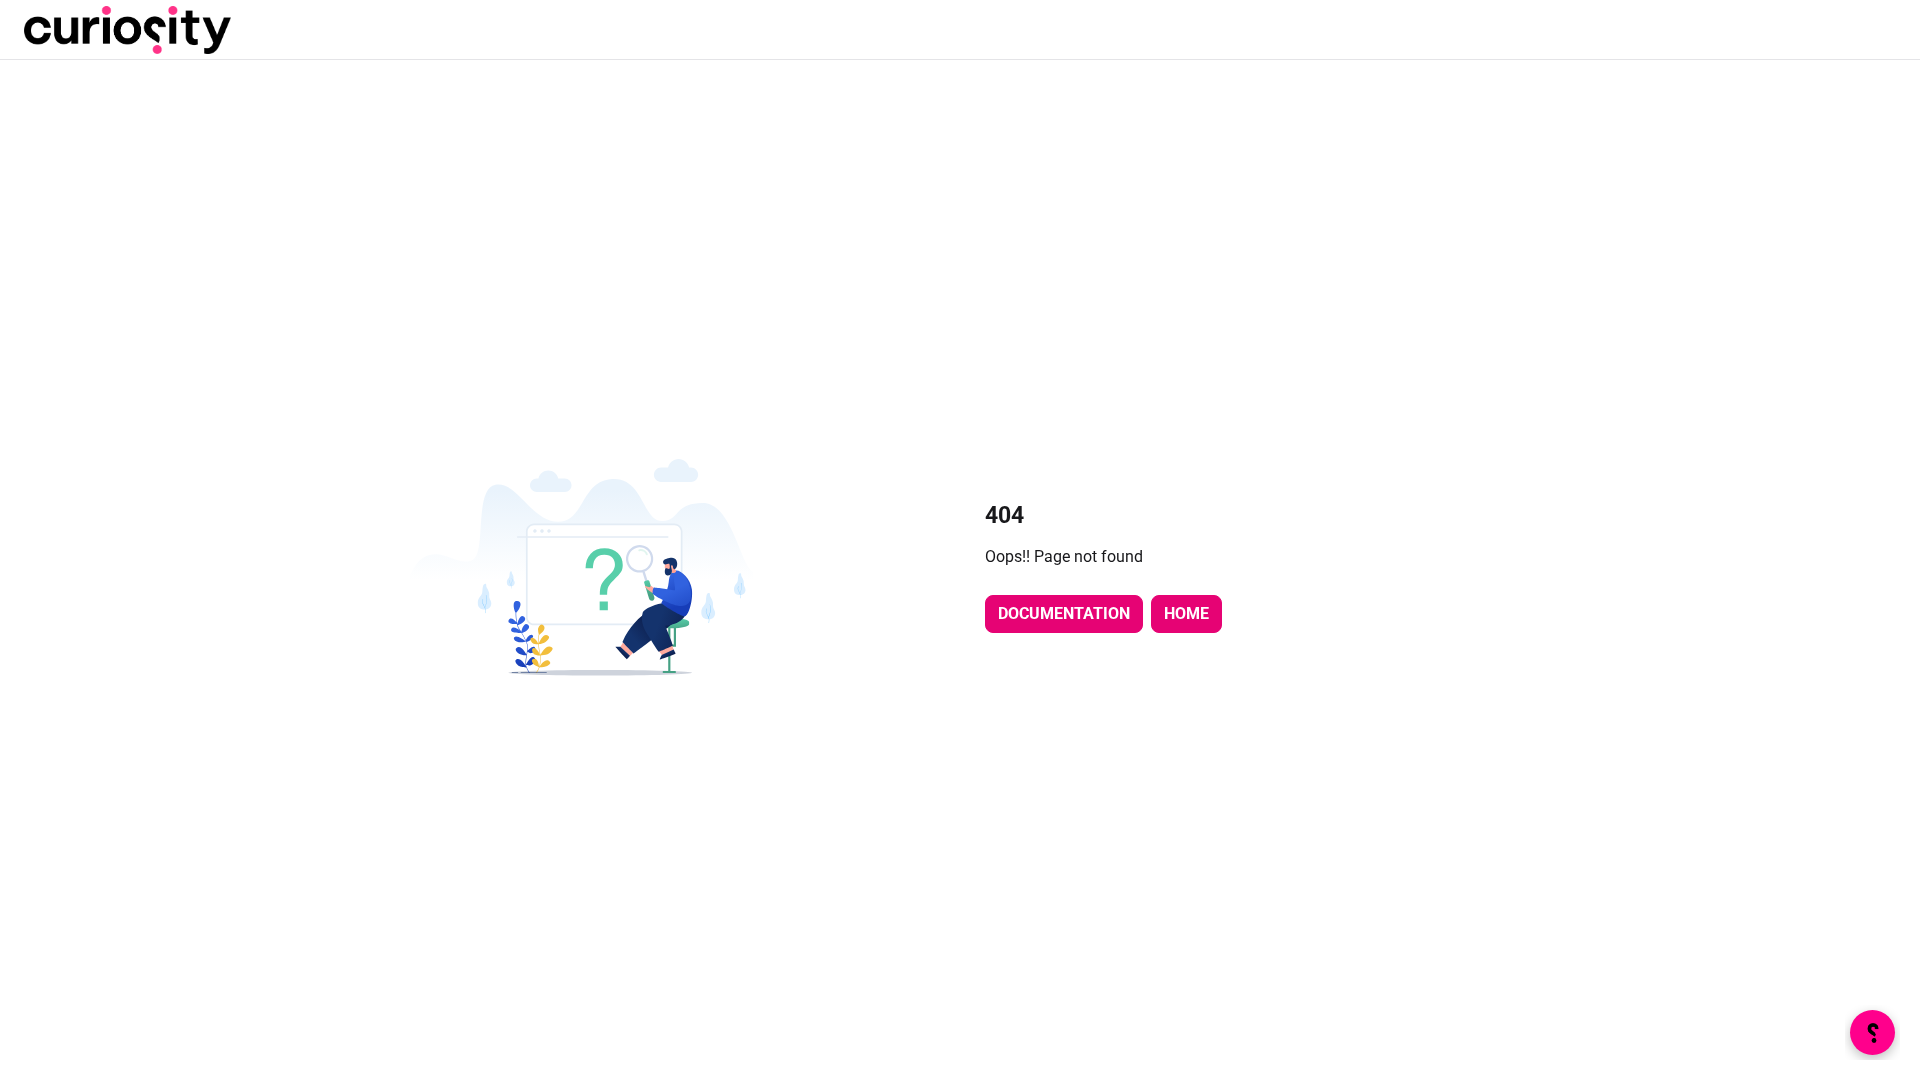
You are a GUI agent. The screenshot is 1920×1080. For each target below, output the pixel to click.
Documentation (1064, 613)
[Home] (127, 30)
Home (1186, 613)
